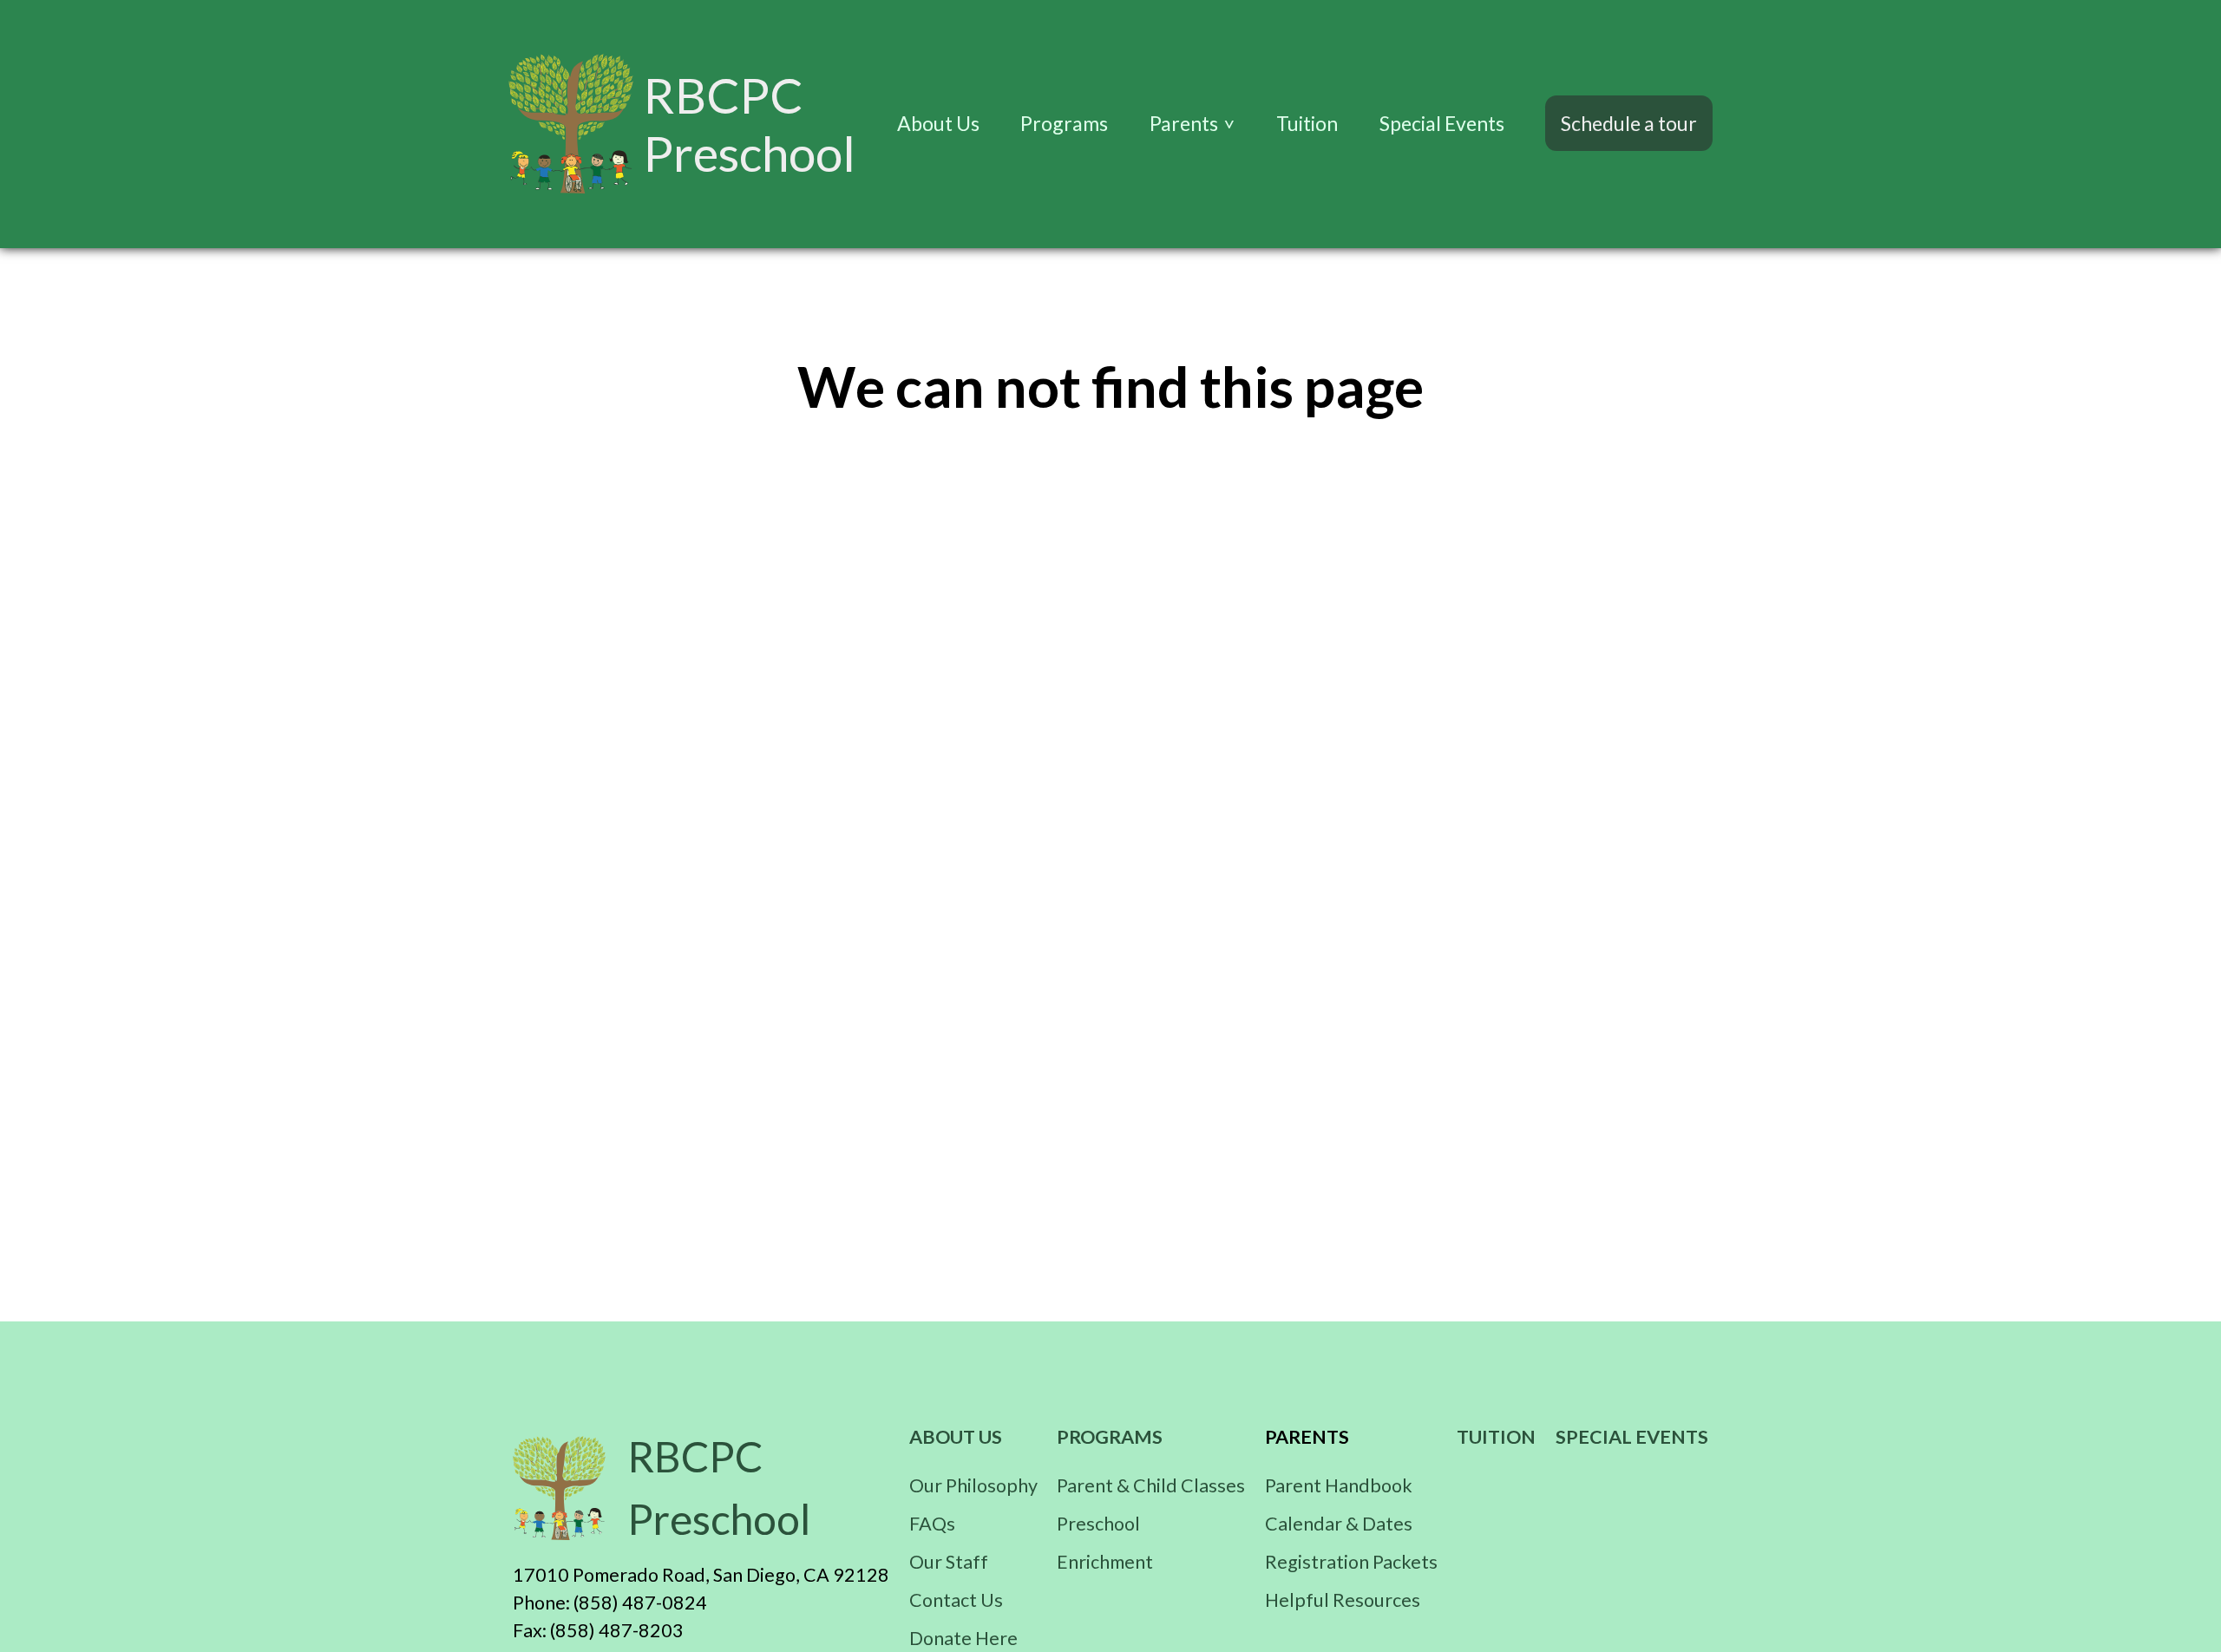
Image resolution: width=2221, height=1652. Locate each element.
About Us (938, 123)
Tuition (1307, 123)
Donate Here (963, 1638)
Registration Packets (1351, 1562)
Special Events (1442, 123)
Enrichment (1105, 1562)
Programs (1064, 123)
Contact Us (956, 1600)
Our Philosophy (973, 1485)
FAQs (932, 1524)
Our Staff (949, 1562)
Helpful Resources (1343, 1600)
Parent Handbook (1339, 1485)
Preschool (1098, 1524)
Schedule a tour (1629, 123)
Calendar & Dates (1339, 1524)
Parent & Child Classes (1151, 1485)
